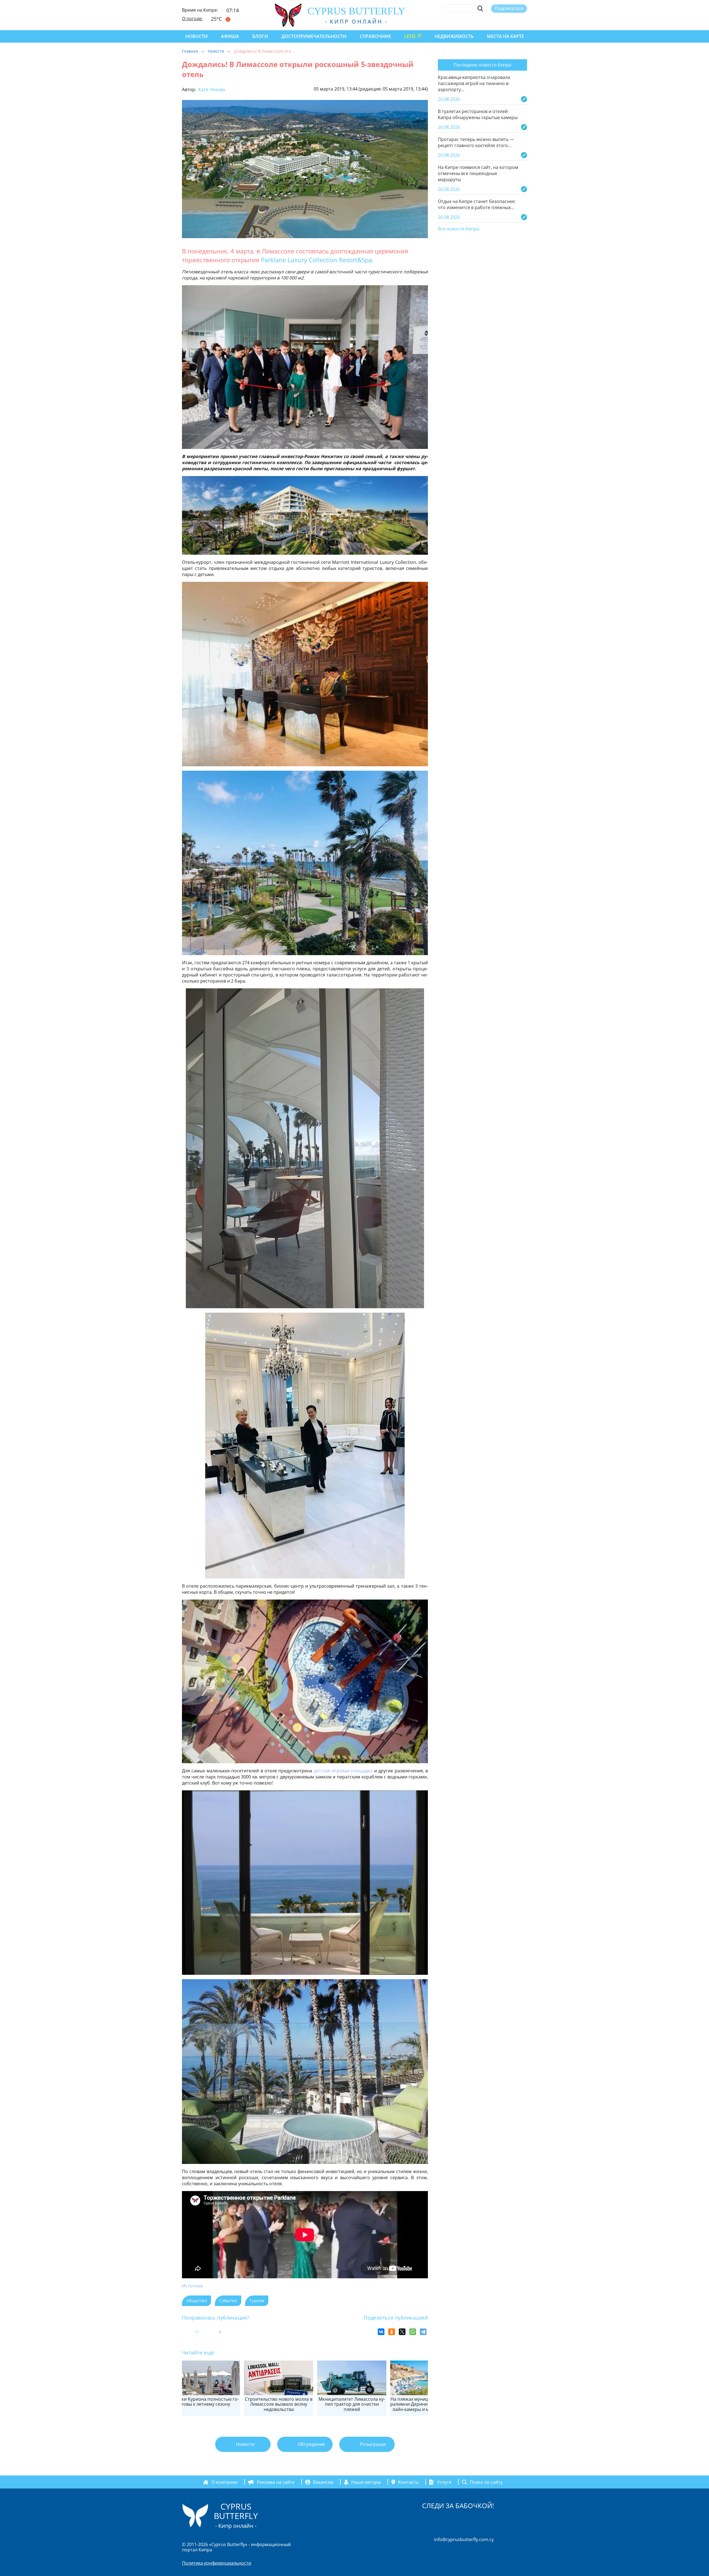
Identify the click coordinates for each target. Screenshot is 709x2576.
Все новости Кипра (458, 229)
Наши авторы (366, 2482)
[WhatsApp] (413, 2332)
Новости (196, 36)
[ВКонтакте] (381, 2332)
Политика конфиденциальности (217, 2563)
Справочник (375, 36)
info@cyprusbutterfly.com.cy (464, 2539)
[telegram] (504, 21)
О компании (224, 2482)
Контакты (408, 2482)
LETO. (410, 36)
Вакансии (323, 2482)
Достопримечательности (314, 36)
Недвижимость (454, 36)
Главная (190, 51)
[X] (402, 2332)
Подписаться (509, 8)
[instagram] (484, 21)
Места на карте (505, 36)
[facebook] (473, 21)
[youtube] (524, 21)
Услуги (444, 2482)
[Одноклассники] (392, 2332)
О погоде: (192, 19)
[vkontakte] (514, 21)
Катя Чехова (211, 89)
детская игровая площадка (343, 1771)
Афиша (230, 36)
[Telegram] (423, 2332)
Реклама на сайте (276, 2482)
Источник (192, 2286)
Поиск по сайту (486, 2482)
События (228, 2301)
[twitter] (494, 21)
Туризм (257, 2301)
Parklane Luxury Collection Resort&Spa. (318, 260)
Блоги (260, 36)
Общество (196, 2301)
